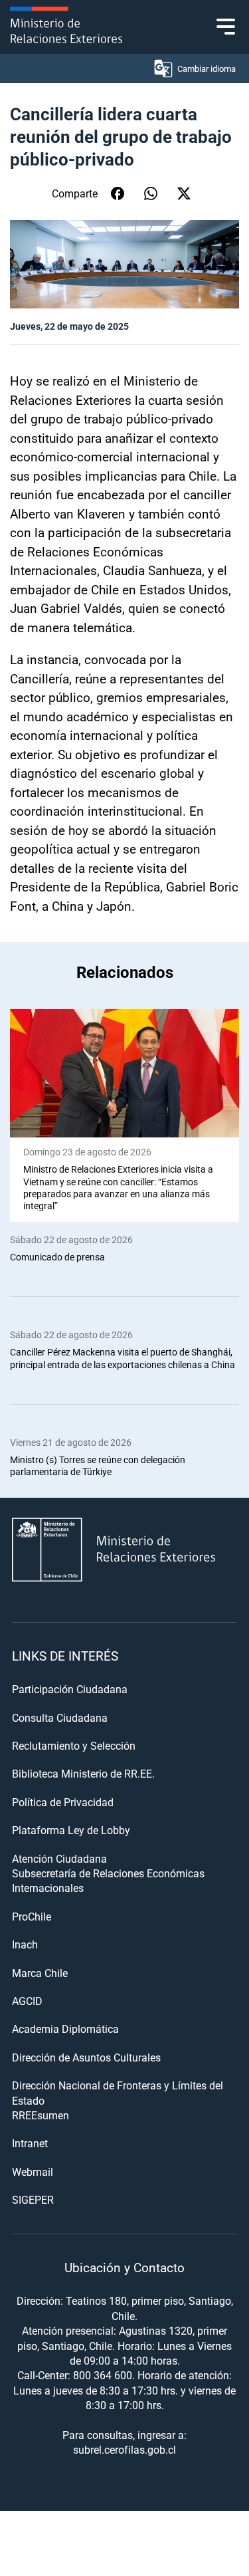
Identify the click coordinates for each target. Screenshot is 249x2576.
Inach (25, 1944)
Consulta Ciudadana (60, 1717)
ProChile (32, 1916)
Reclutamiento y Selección (74, 1745)
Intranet (30, 2143)
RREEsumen (41, 2115)
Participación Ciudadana (70, 1689)
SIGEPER (33, 2199)
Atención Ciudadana (59, 1858)
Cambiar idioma (207, 68)
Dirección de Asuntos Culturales (86, 2057)
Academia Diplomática (65, 2029)
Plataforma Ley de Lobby (71, 1830)
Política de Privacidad (63, 1802)
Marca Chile (40, 1973)
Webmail (33, 2171)
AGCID (27, 2001)
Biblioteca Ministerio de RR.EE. (83, 1773)
